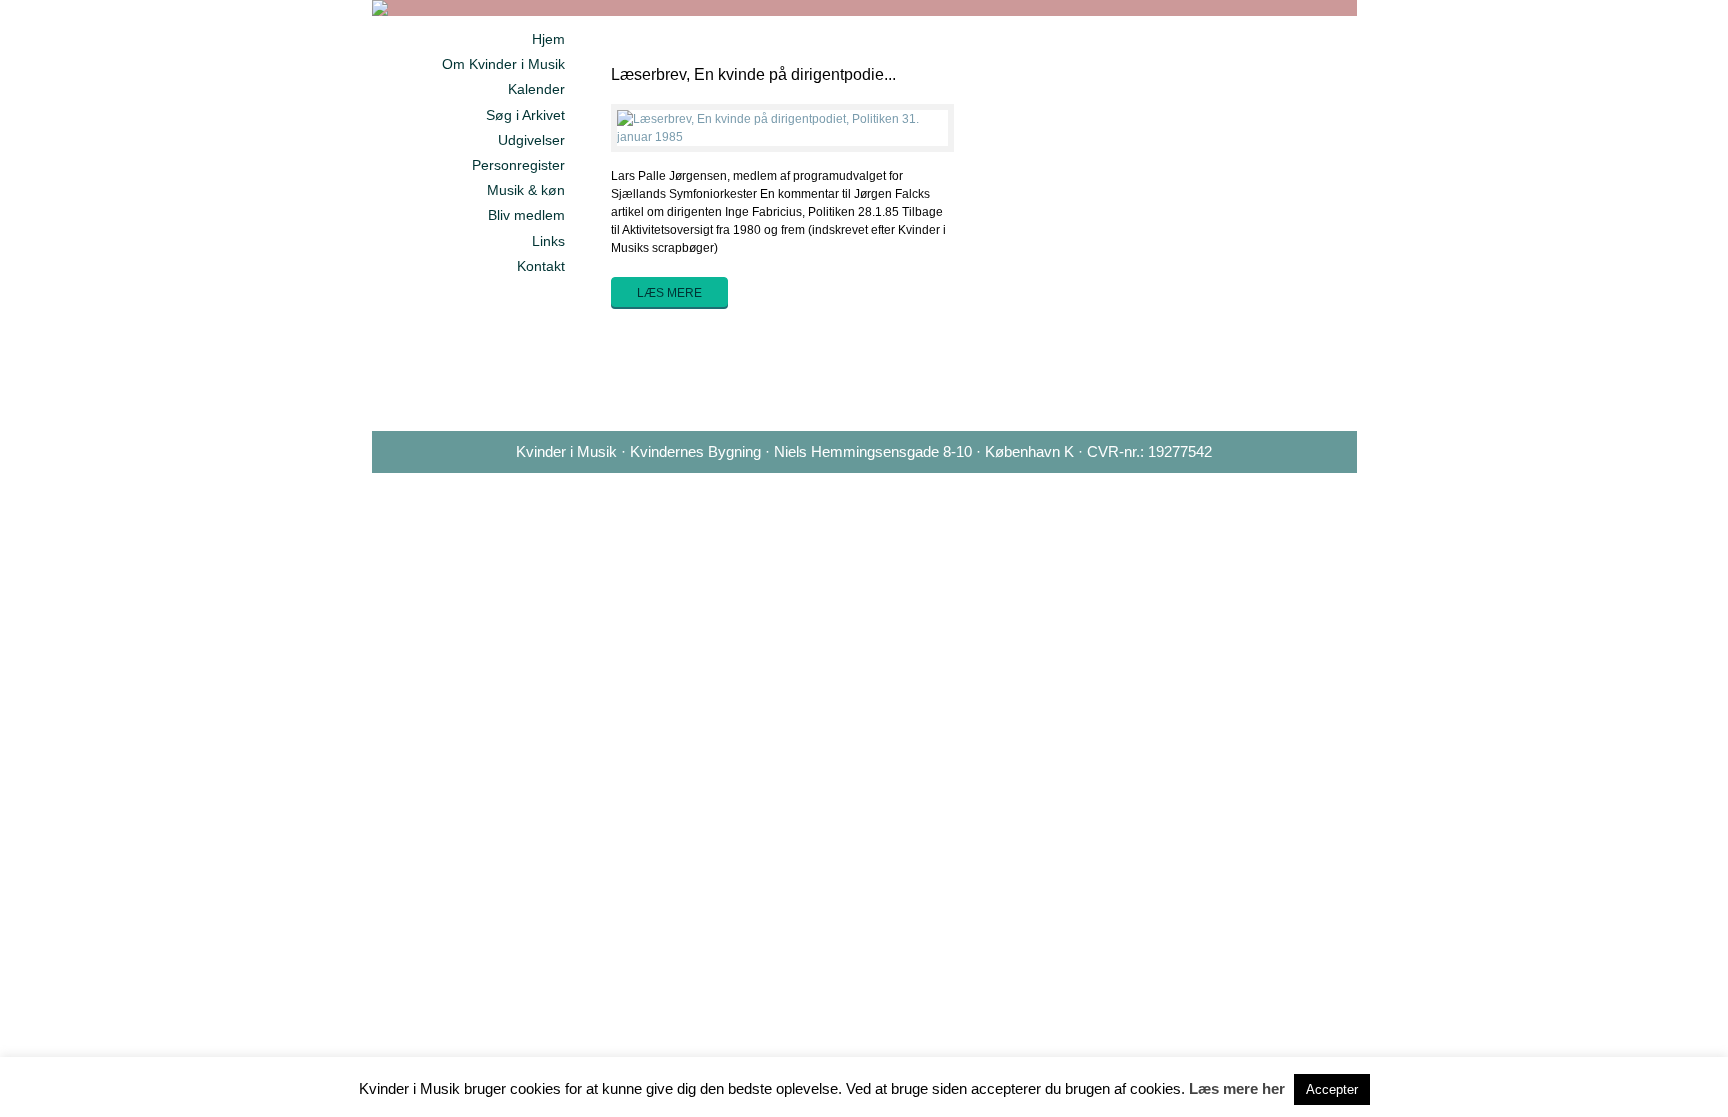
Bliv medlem (526, 215)
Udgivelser (531, 140)
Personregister (518, 165)
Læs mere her (1237, 1088)
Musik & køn (526, 190)
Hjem (548, 39)
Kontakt (541, 266)
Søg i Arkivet (525, 115)
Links (548, 241)
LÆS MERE (669, 293)
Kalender (536, 89)
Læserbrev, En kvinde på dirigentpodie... (753, 74)
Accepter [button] (1332, 1089)
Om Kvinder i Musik (503, 64)
